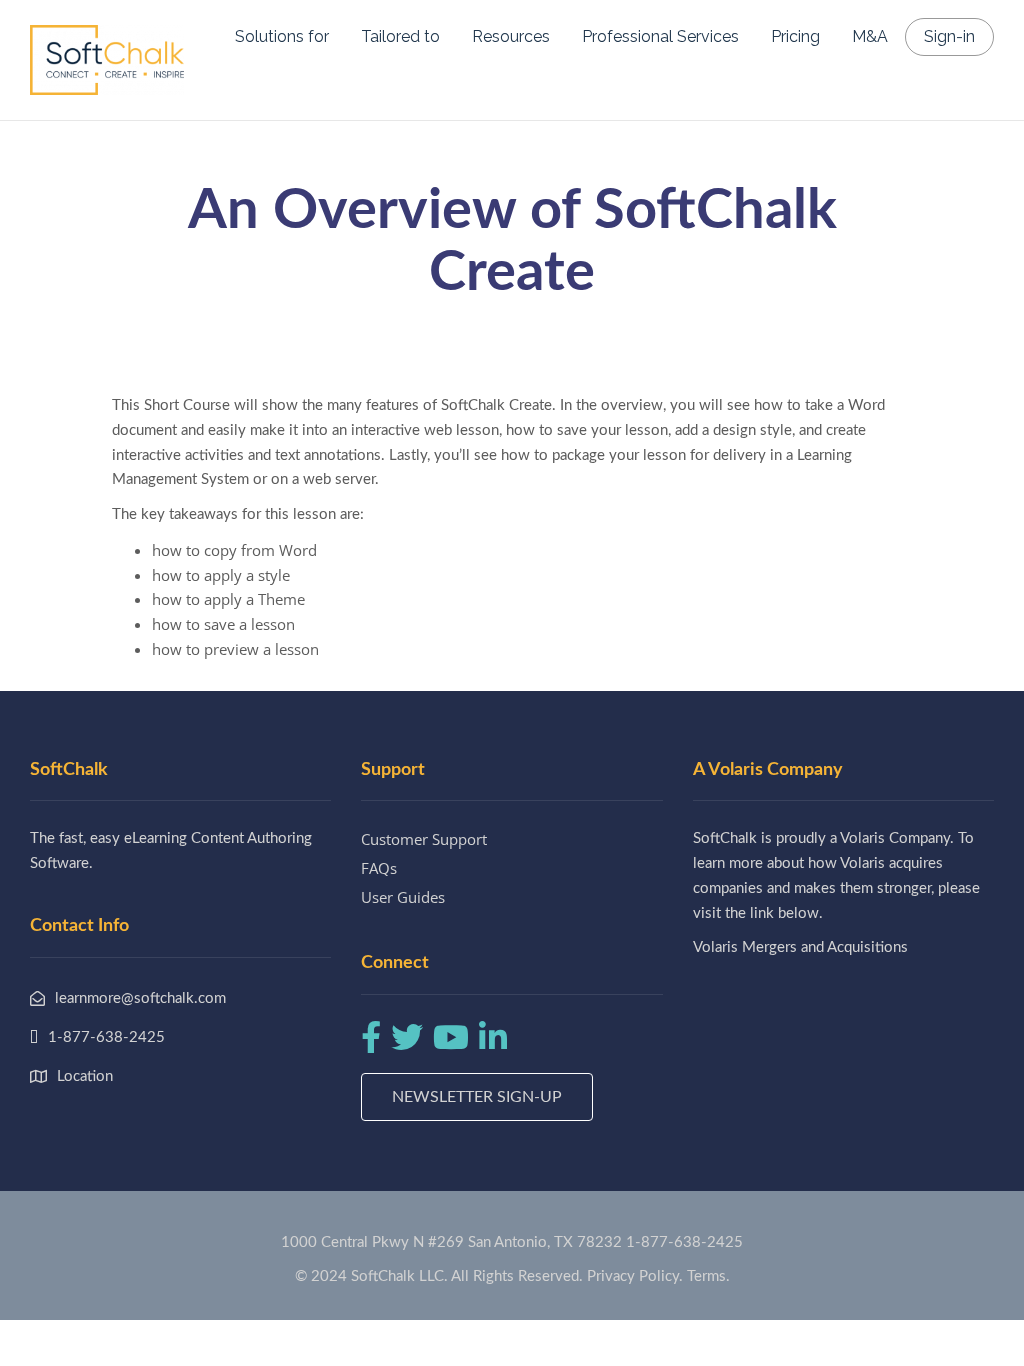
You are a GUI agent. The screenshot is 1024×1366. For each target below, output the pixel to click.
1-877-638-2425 (684, 1242)
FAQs (379, 868)
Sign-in (949, 36)
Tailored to (400, 36)
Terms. (708, 1276)
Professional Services (660, 36)
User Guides (403, 897)
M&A (870, 36)
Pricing (795, 36)
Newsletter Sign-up (477, 1097)
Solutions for (282, 36)
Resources (511, 36)
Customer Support (424, 839)
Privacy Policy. (635, 1276)
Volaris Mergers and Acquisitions (800, 947)
